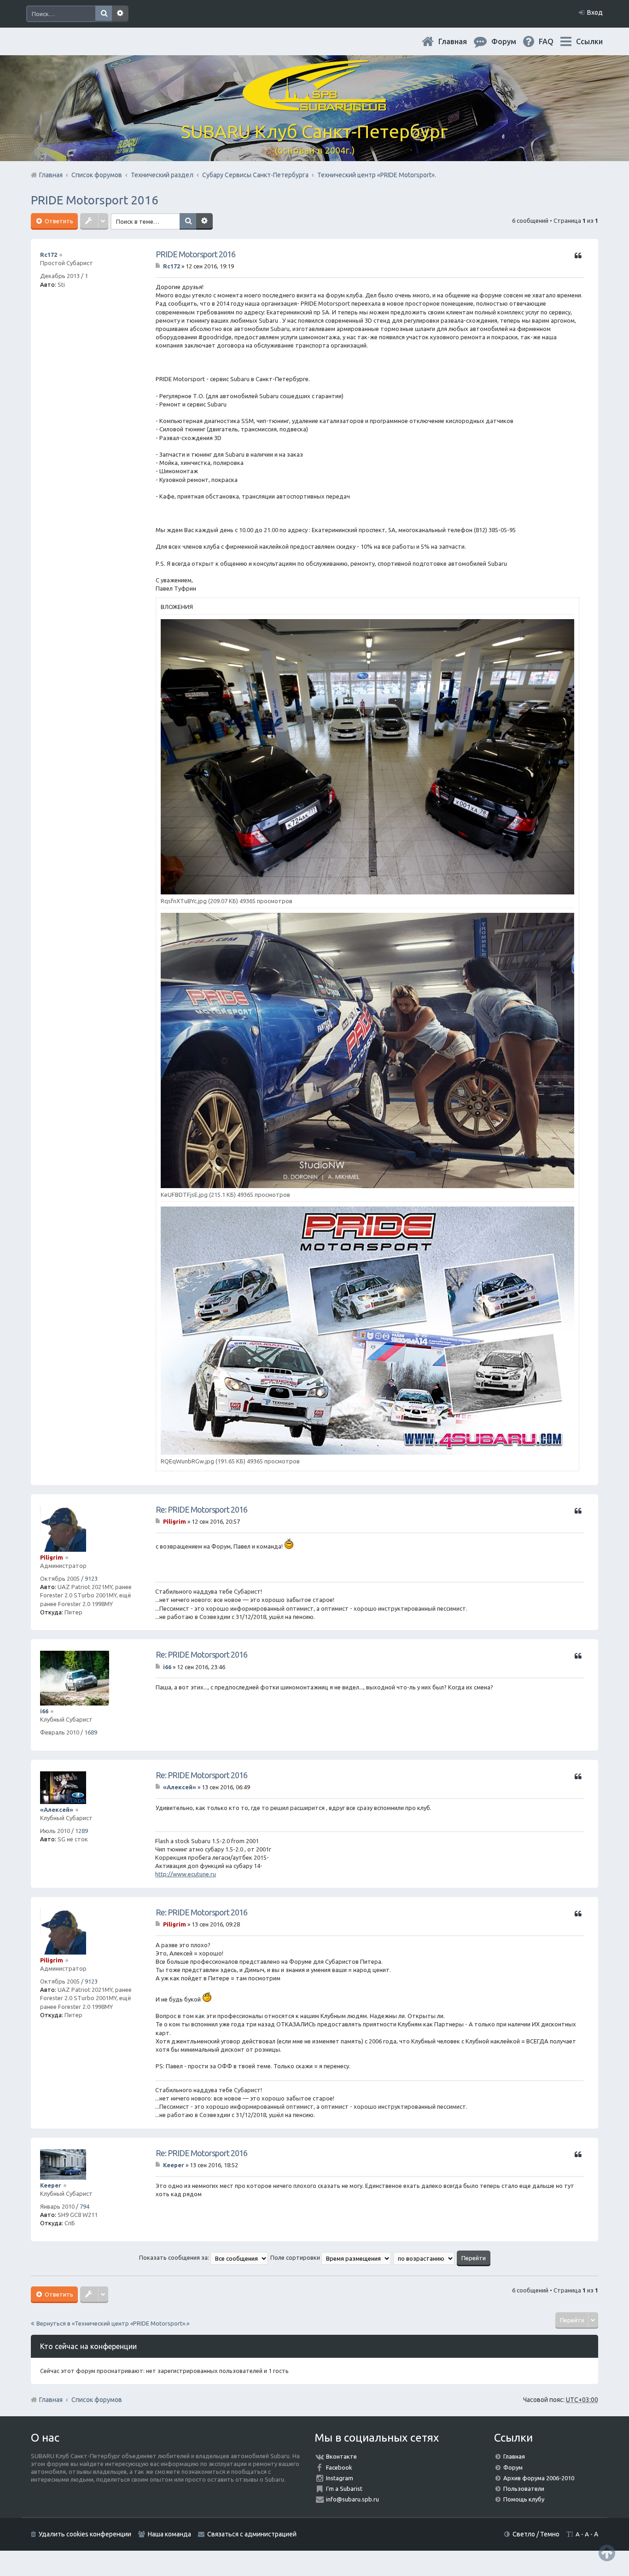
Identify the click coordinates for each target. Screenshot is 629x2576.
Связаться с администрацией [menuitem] (252, 2534)
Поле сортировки (296, 2257)
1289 (82, 1831)
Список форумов (97, 2400)
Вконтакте (341, 2456)
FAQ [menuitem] (553, 41)
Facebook (339, 2467)
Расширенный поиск (120, 14)
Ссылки (589, 41)
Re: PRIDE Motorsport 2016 (201, 1509)
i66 (44, 1711)
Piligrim (52, 1557)
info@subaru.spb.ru (352, 2499)
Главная (460, 41)
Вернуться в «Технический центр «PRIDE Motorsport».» (113, 2323)
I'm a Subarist (344, 2489)
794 (84, 2206)
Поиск (104, 14)
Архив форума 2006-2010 (539, 2478)
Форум (513, 2467)
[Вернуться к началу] (607, 2553)
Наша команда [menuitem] (169, 2534)
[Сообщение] (159, 266)
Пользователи (524, 2489)
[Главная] (314, 106)
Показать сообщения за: (175, 2257)
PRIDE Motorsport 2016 (95, 200)
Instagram (340, 2478)
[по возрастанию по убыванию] (424, 2257)
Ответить (58, 221)
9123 (91, 1578)
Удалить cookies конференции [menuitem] (85, 2534)
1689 (91, 1732)
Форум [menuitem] (511, 41)
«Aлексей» (57, 1810)
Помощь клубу (524, 2499)
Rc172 (49, 255)
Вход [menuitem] (595, 12)
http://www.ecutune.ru (186, 1874)
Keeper (51, 2185)
